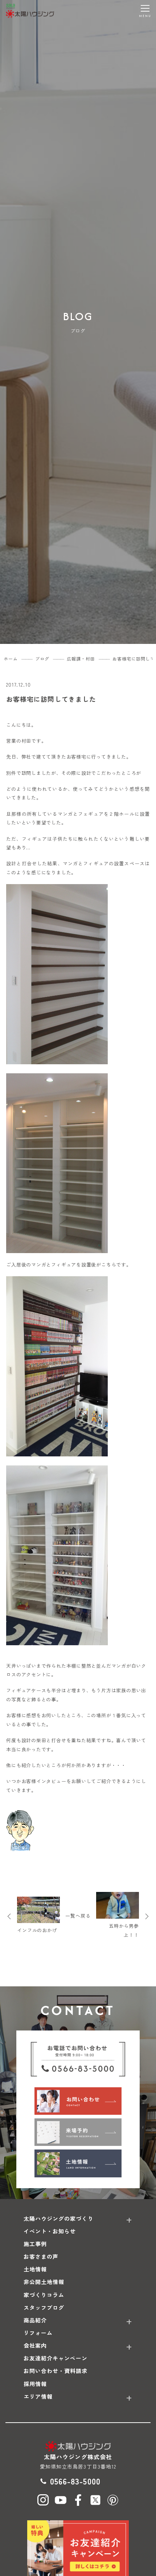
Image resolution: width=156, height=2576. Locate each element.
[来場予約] (78, 2132)
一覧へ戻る (78, 1916)
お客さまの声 (41, 2256)
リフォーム (38, 2333)
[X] (95, 2500)
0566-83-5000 (75, 2481)
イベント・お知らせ (50, 2231)
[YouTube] (61, 2500)
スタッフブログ (44, 2307)
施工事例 (35, 2244)
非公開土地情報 (44, 2282)
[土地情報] (78, 2163)
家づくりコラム (44, 2295)
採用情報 (35, 2384)
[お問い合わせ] (78, 2101)
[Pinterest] (113, 2500)
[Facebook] (78, 2500)
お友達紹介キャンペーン (56, 2358)
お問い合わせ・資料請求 (56, 2371)
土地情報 (35, 2269)
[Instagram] (43, 2500)
